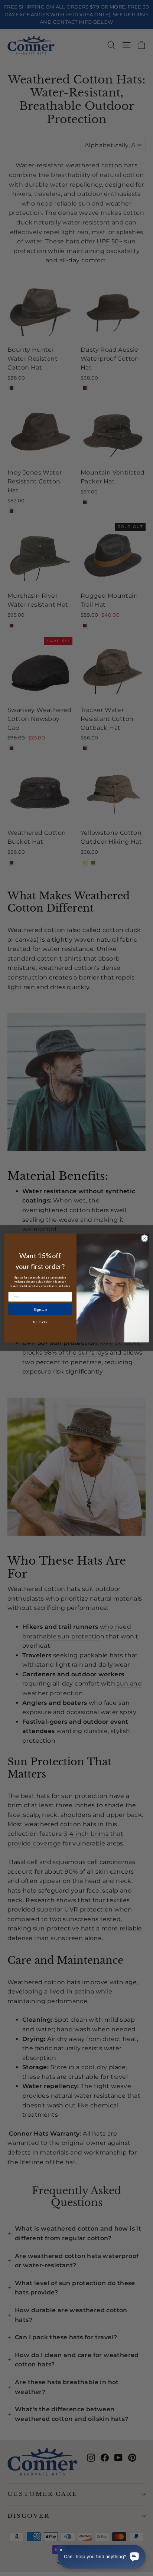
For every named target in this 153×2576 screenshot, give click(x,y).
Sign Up (40, 1309)
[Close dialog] (144, 1238)
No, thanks (40, 1322)
